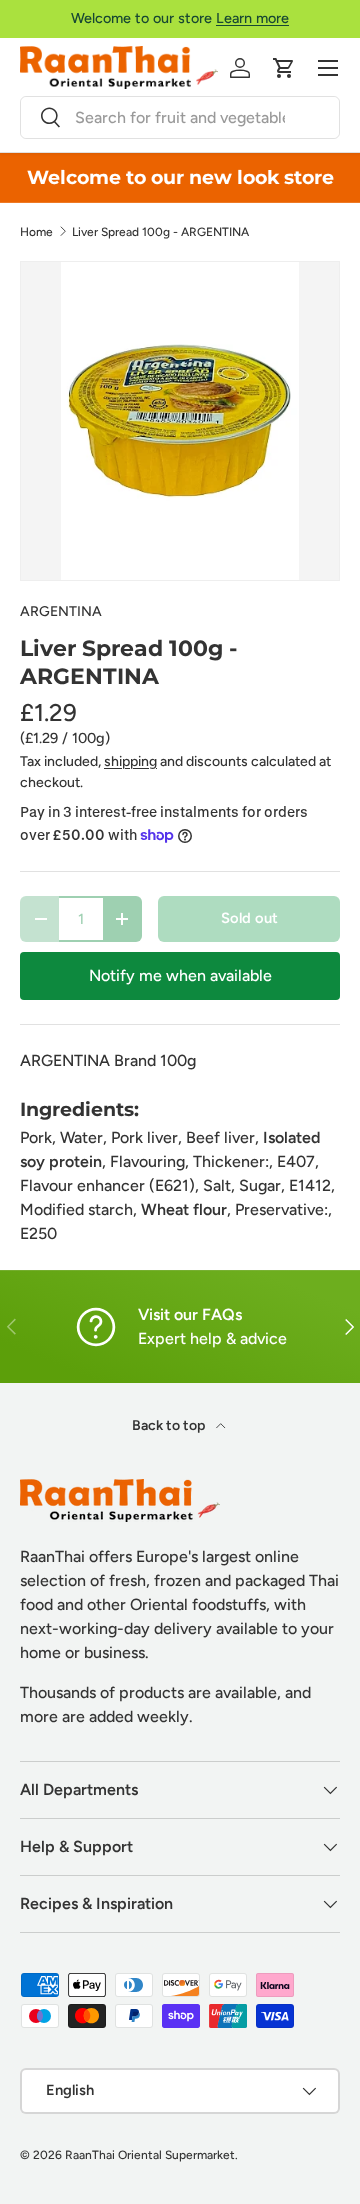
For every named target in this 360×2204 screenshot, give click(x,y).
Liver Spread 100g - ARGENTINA (160, 232)
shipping (130, 761)
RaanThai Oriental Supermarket (150, 2155)
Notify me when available (180, 975)
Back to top (170, 1425)
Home (36, 232)
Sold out (249, 918)
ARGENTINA (61, 611)
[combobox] (180, 117)
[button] (284, 68)
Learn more (252, 18)
